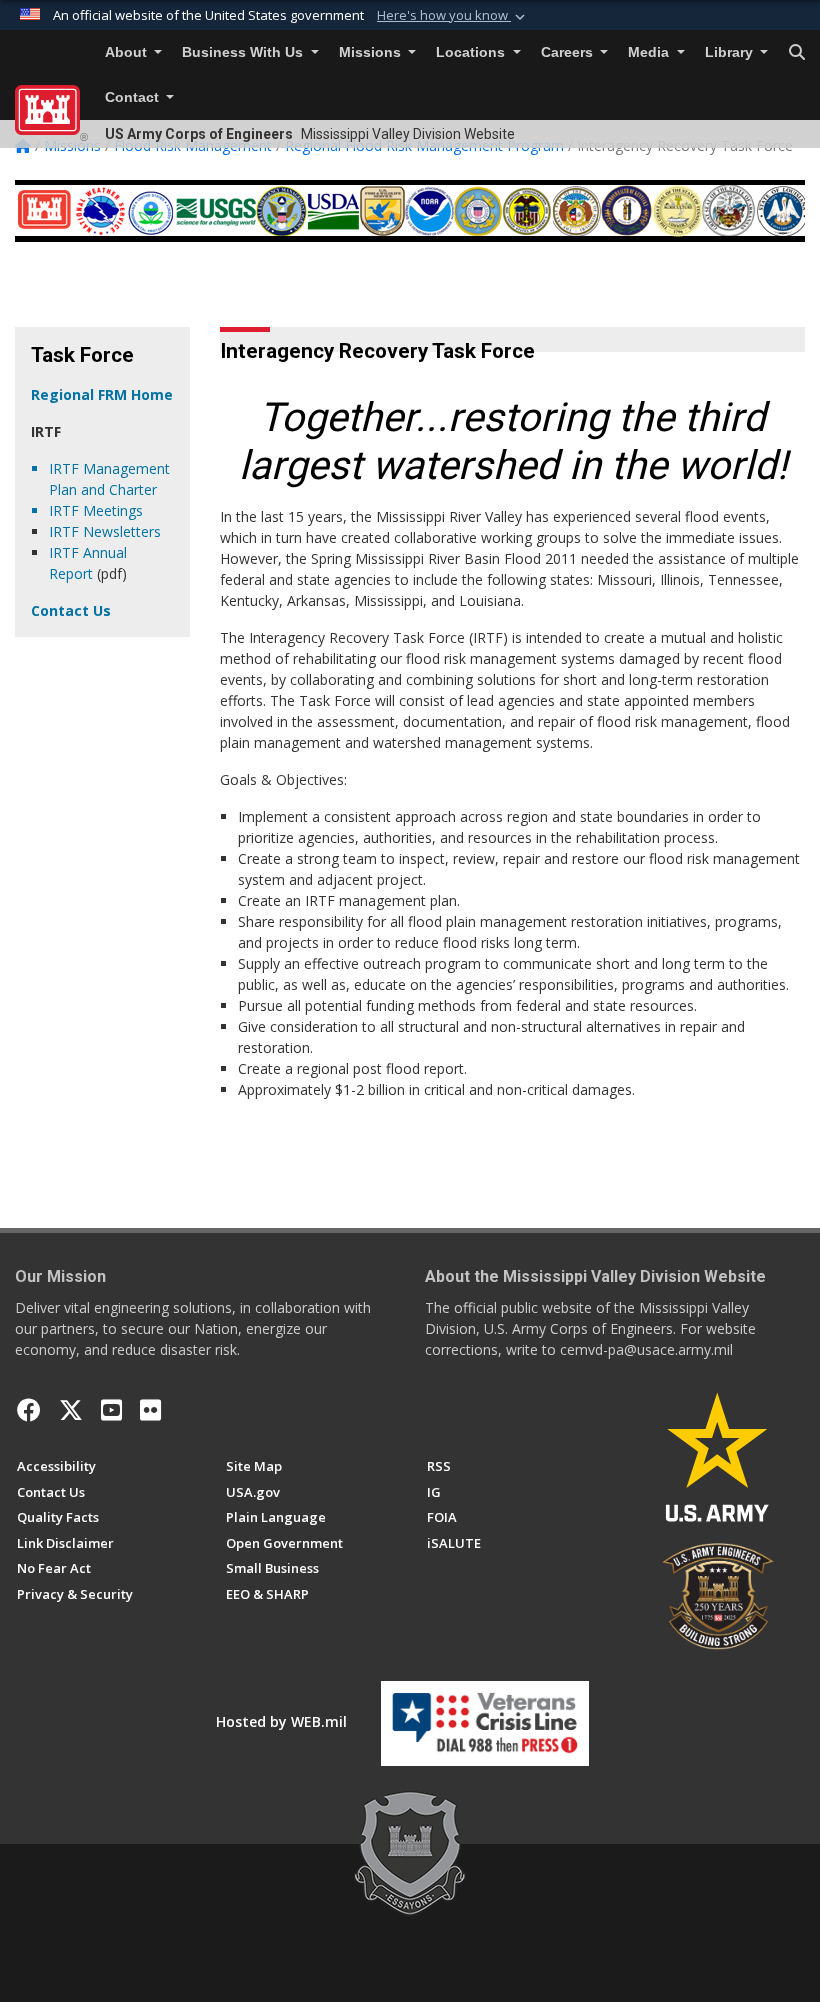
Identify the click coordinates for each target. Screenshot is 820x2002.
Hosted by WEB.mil (281, 1721)
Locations (472, 52)
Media (650, 52)
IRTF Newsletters (105, 531)
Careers (569, 52)
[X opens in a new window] (71, 1410)
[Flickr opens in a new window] (150, 1410)
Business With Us (244, 52)
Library (731, 52)
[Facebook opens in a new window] (29, 1410)
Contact (134, 97)
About (128, 52)
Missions (372, 52)
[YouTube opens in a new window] (111, 1410)
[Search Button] (797, 53)
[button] (453, 16)
